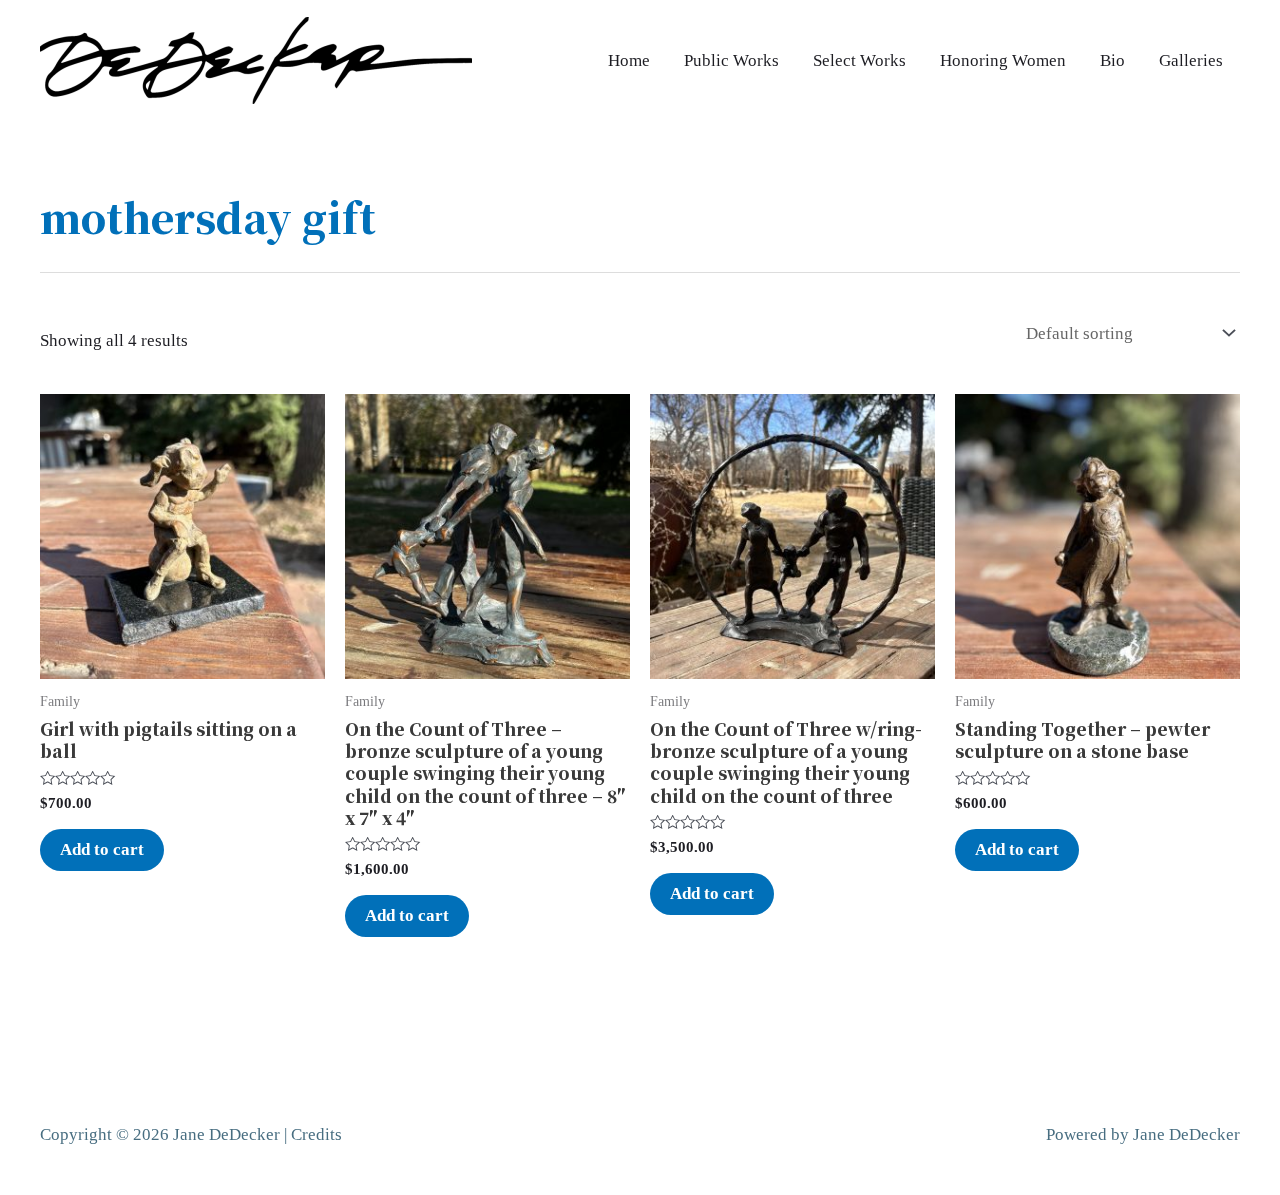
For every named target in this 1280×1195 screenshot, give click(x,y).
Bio (1112, 60)
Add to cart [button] (102, 849)
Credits (316, 1134)
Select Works (859, 60)
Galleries (1191, 60)
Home (629, 60)
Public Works (731, 60)
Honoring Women (1003, 60)
